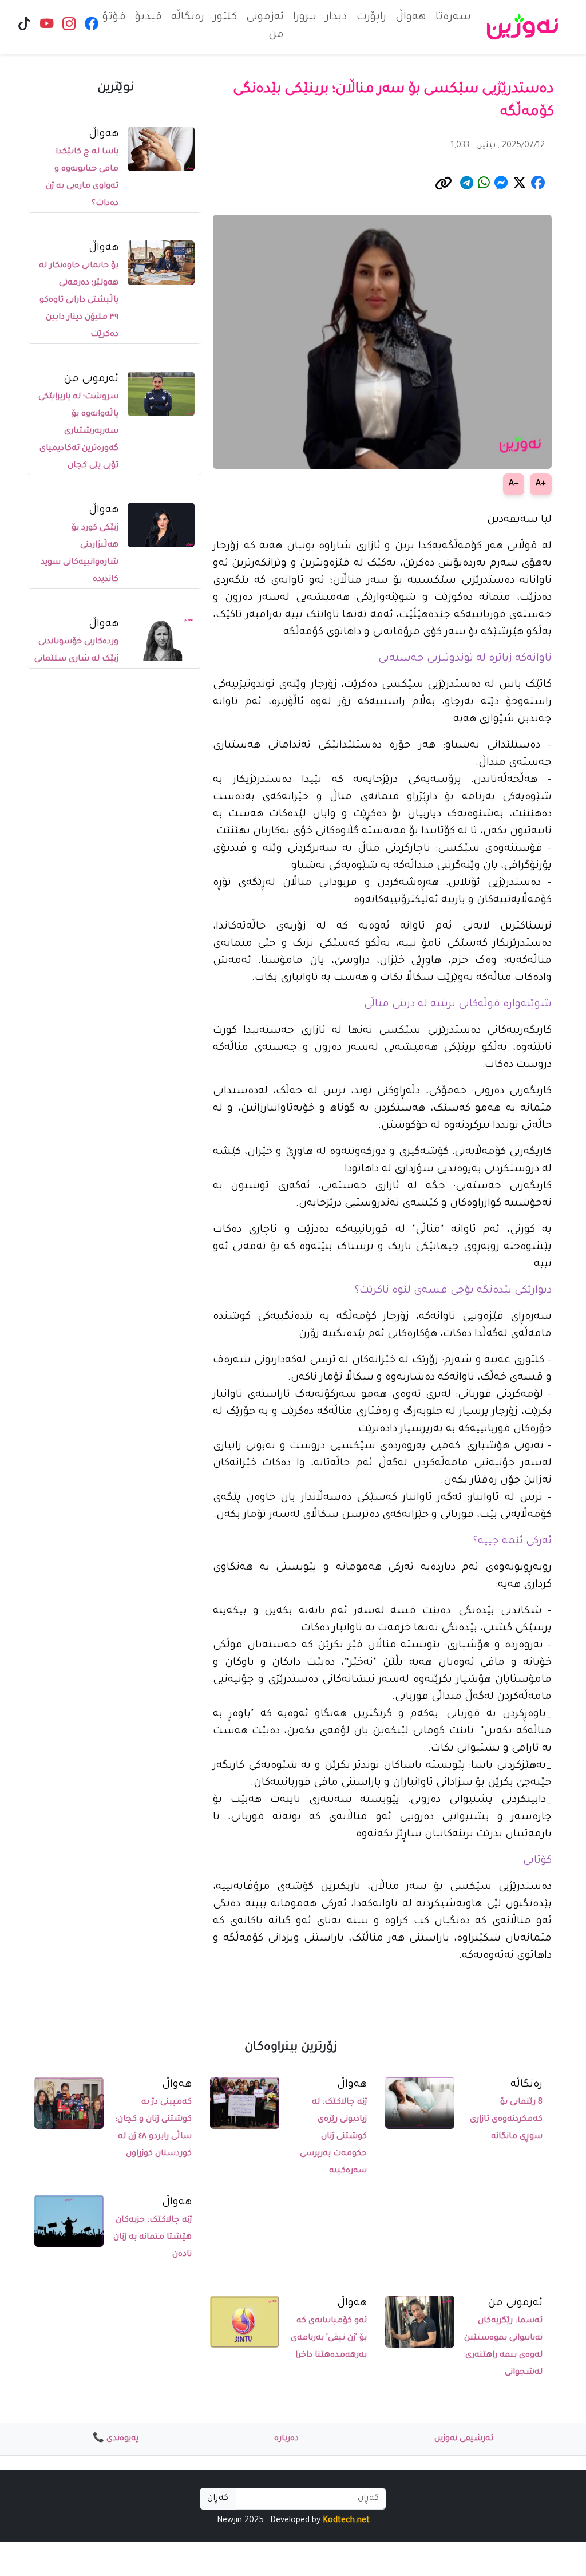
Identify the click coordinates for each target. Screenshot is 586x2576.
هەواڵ (411, 18)
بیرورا (305, 18)
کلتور (225, 18)
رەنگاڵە (188, 18)
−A (514, 484)
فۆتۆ (114, 18)
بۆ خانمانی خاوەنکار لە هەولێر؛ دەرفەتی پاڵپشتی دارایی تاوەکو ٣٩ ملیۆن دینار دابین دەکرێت (79, 301)
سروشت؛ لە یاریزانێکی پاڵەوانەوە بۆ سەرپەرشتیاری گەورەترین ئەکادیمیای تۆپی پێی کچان (78, 432)
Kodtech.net (346, 2521)
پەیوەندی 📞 (116, 2439)
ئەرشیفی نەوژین (464, 2439)
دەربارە (286, 2439)
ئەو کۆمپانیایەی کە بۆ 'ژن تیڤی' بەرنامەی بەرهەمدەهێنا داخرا (329, 2338)
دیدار (336, 18)
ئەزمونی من (265, 27)
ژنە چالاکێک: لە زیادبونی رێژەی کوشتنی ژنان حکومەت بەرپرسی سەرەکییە (333, 2137)
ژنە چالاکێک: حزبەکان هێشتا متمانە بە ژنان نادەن (153, 2238)
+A (541, 484)
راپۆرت (371, 18)
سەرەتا (453, 18)
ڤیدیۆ (149, 18)
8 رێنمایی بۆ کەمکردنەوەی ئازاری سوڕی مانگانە (506, 2120)
